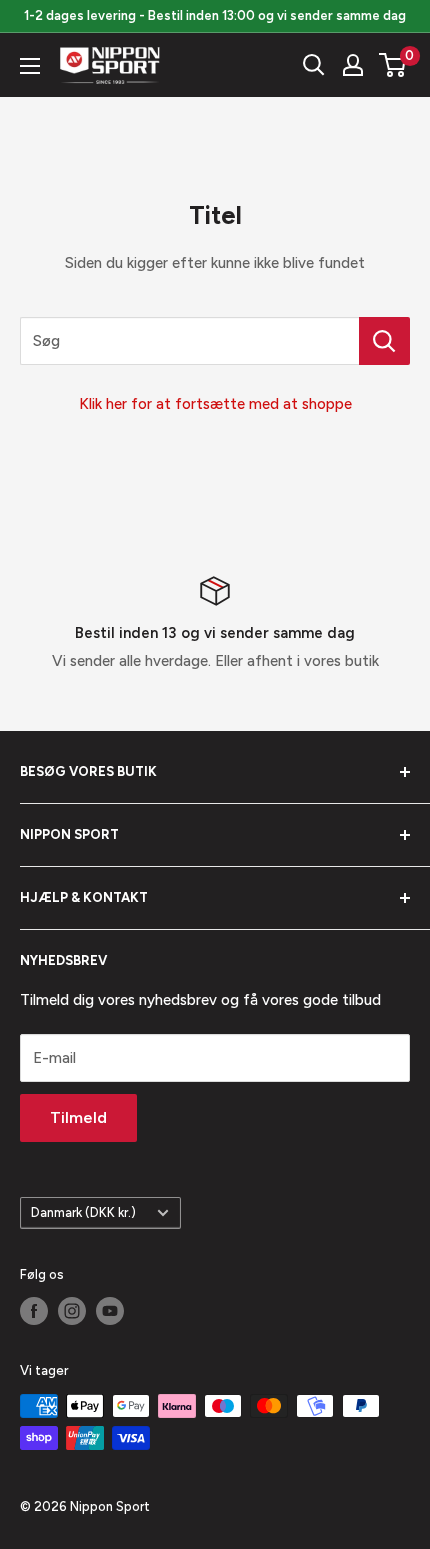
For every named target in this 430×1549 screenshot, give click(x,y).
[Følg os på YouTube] (110, 1311)
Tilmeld (78, 1117)
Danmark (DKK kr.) (83, 1212)
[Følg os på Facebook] (34, 1311)
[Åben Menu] (30, 66)
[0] (393, 65)
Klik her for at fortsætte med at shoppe (215, 404)
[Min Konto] (353, 65)
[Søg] (314, 65)
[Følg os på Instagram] (72, 1311)
